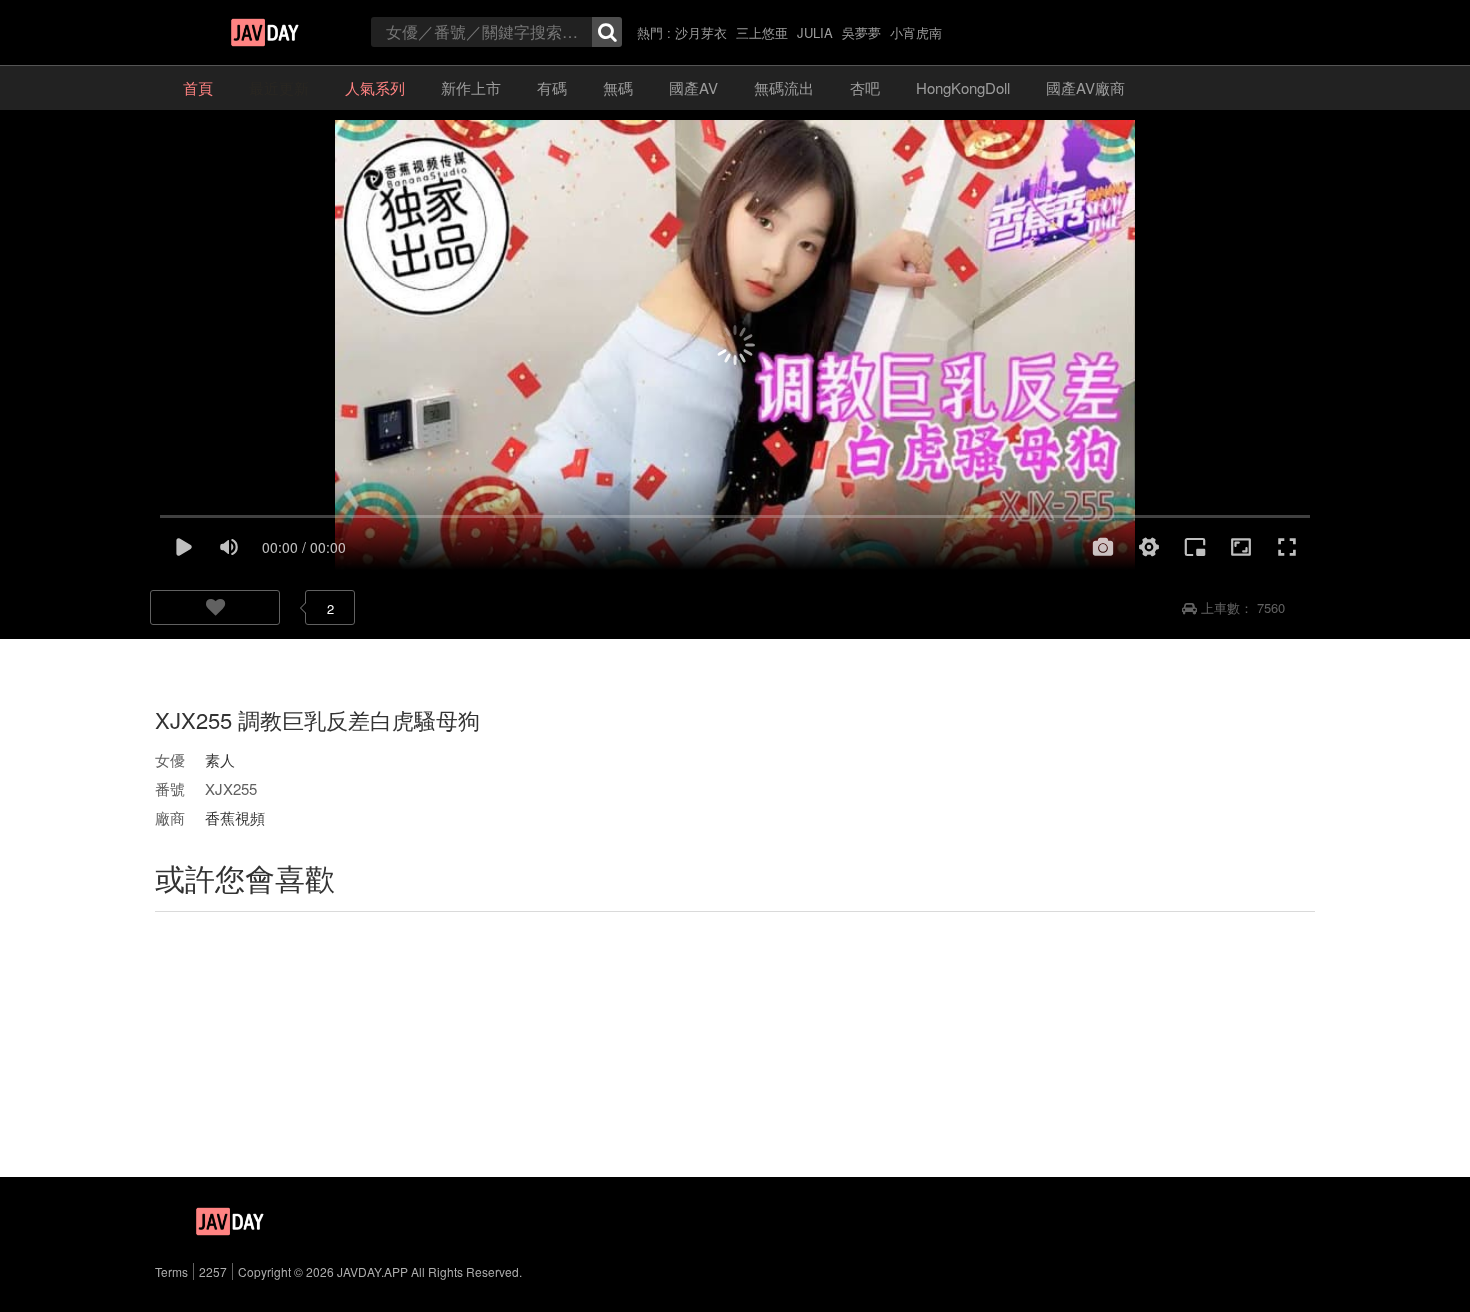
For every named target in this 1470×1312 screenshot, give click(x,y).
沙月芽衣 (701, 32)
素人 (220, 759)
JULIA (815, 32)
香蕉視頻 (235, 817)
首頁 (198, 87)
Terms (171, 1271)
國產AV (693, 87)
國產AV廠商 (1085, 87)
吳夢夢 (861, 32)
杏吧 (865, 87)
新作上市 (471, 87)
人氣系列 (375, 87)
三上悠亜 (762, 32)
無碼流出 (784, 87)
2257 (213, 1271)
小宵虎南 (916, 32)
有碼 (552, 87)
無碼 (618, 87)
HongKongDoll (963, 87)
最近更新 (279, 87)
